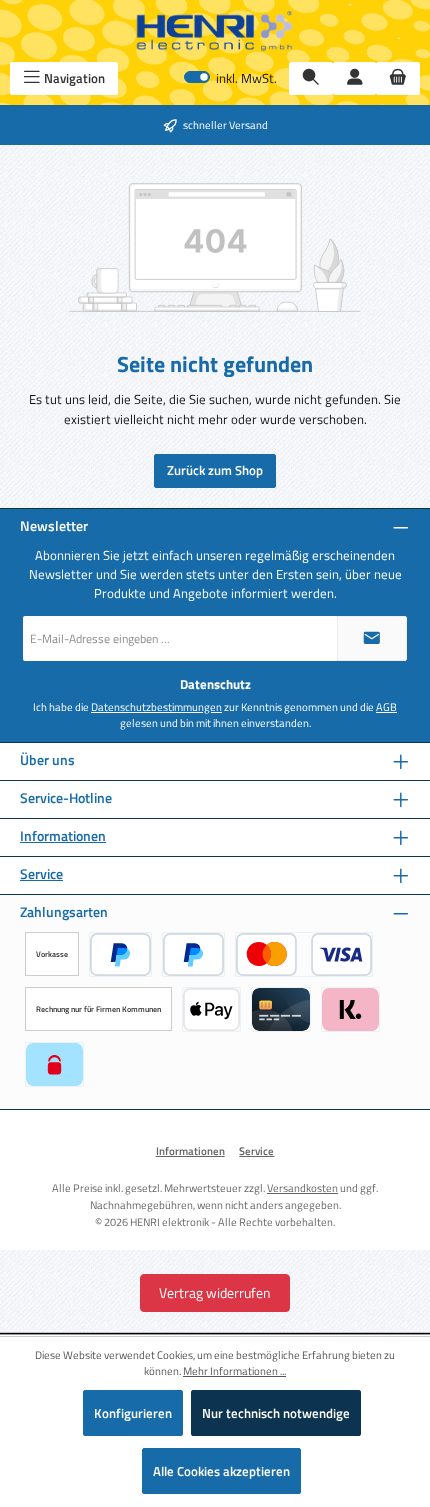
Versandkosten (302, 1187)
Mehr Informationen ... (234, 1371)
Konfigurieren (133, 1413)
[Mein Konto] (355, 78)
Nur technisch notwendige (276, 1413)
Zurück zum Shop (215, 470)
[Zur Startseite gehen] (215, 31)
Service (41, 874)
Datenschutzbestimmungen (156, 707)
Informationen (63, 836)
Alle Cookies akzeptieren (221, 1471)
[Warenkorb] (398, 78)
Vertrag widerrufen (215, 1292)
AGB (386, 707)
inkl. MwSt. (230, 78)
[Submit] (372, 638)
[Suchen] (311, 78)
